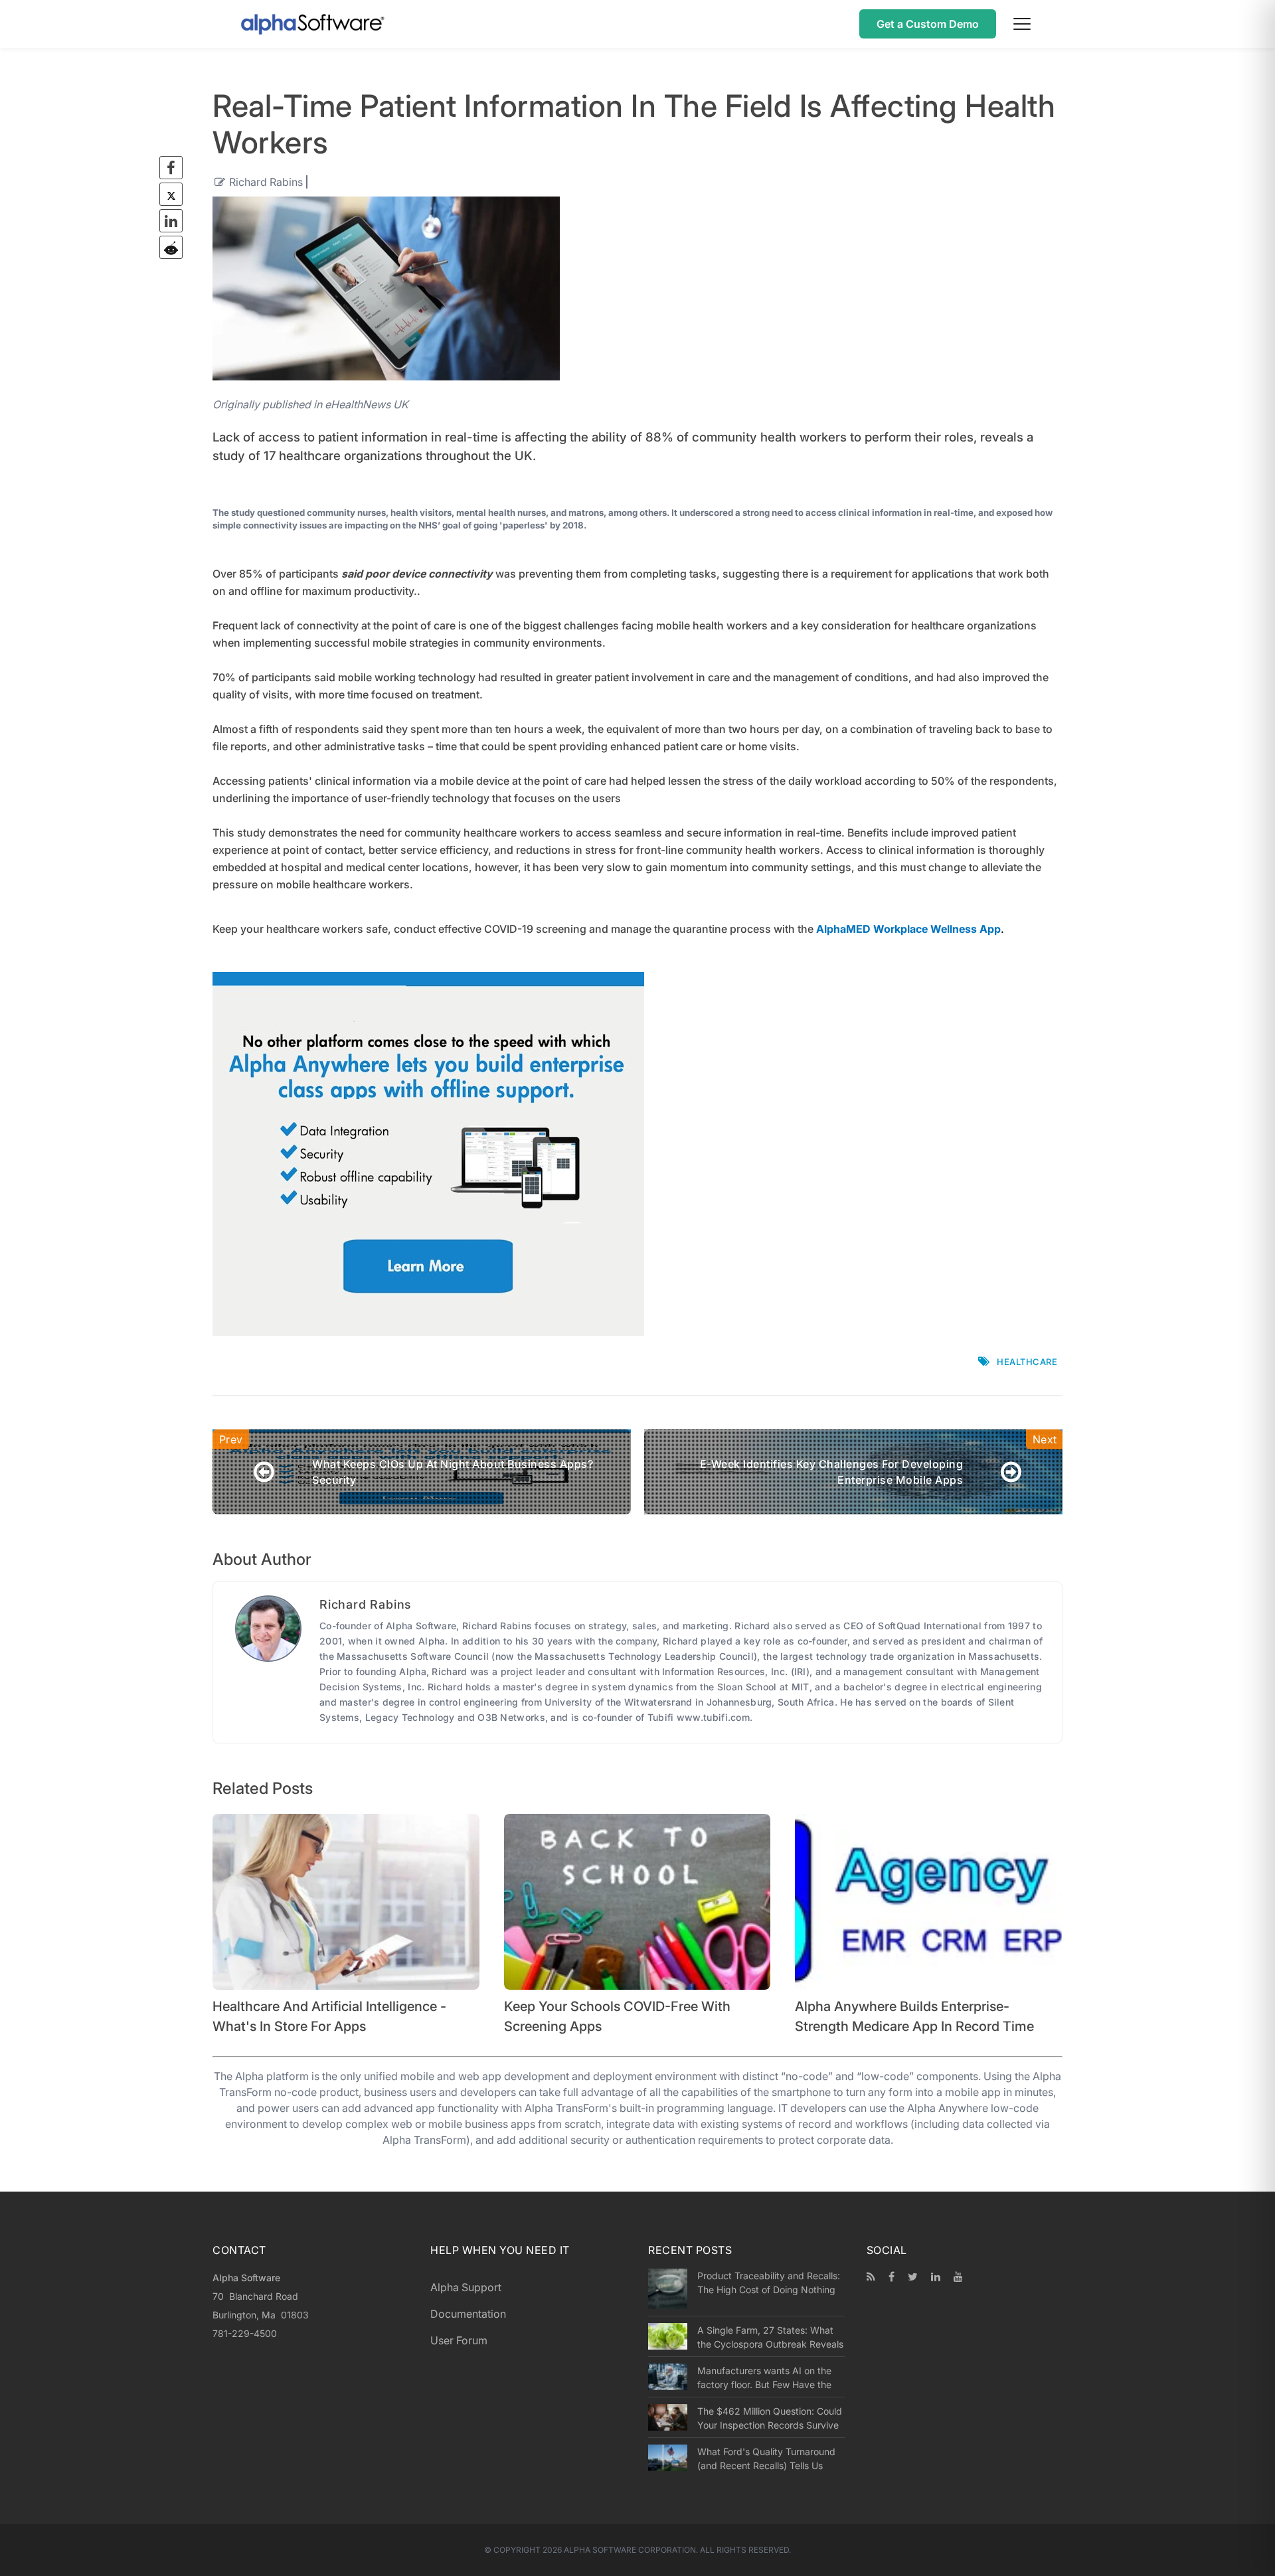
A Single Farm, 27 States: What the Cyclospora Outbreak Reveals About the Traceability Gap (770, 2337)
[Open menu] (1022, 24)
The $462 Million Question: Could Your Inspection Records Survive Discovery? (770, 2418)
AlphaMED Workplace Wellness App (908, 929)
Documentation (468, 2314)
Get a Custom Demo (928, 24)
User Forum (459, 2340)
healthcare (1027, 1362)
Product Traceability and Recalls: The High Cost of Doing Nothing (769, 2283)
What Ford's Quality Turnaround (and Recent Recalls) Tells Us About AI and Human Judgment (766, 2458)
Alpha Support (466, 2287)
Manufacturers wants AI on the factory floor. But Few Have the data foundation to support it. (764, 2377)
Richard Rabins (266, 182)
